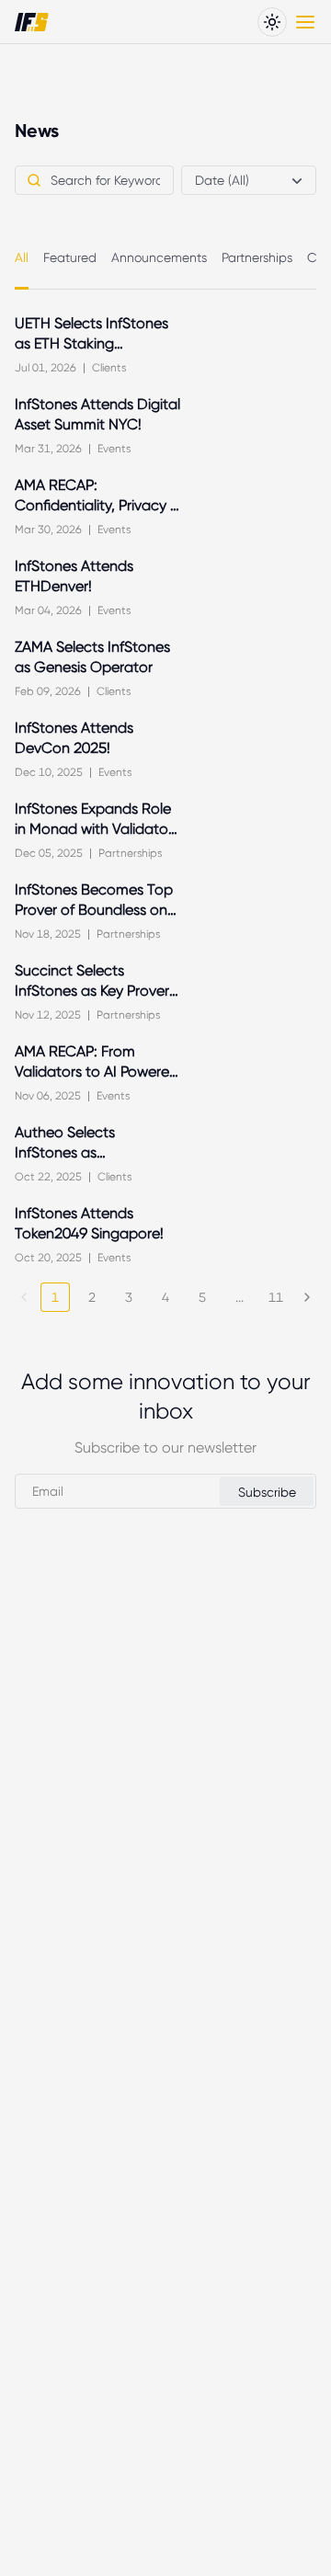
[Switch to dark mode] (272, 22)
